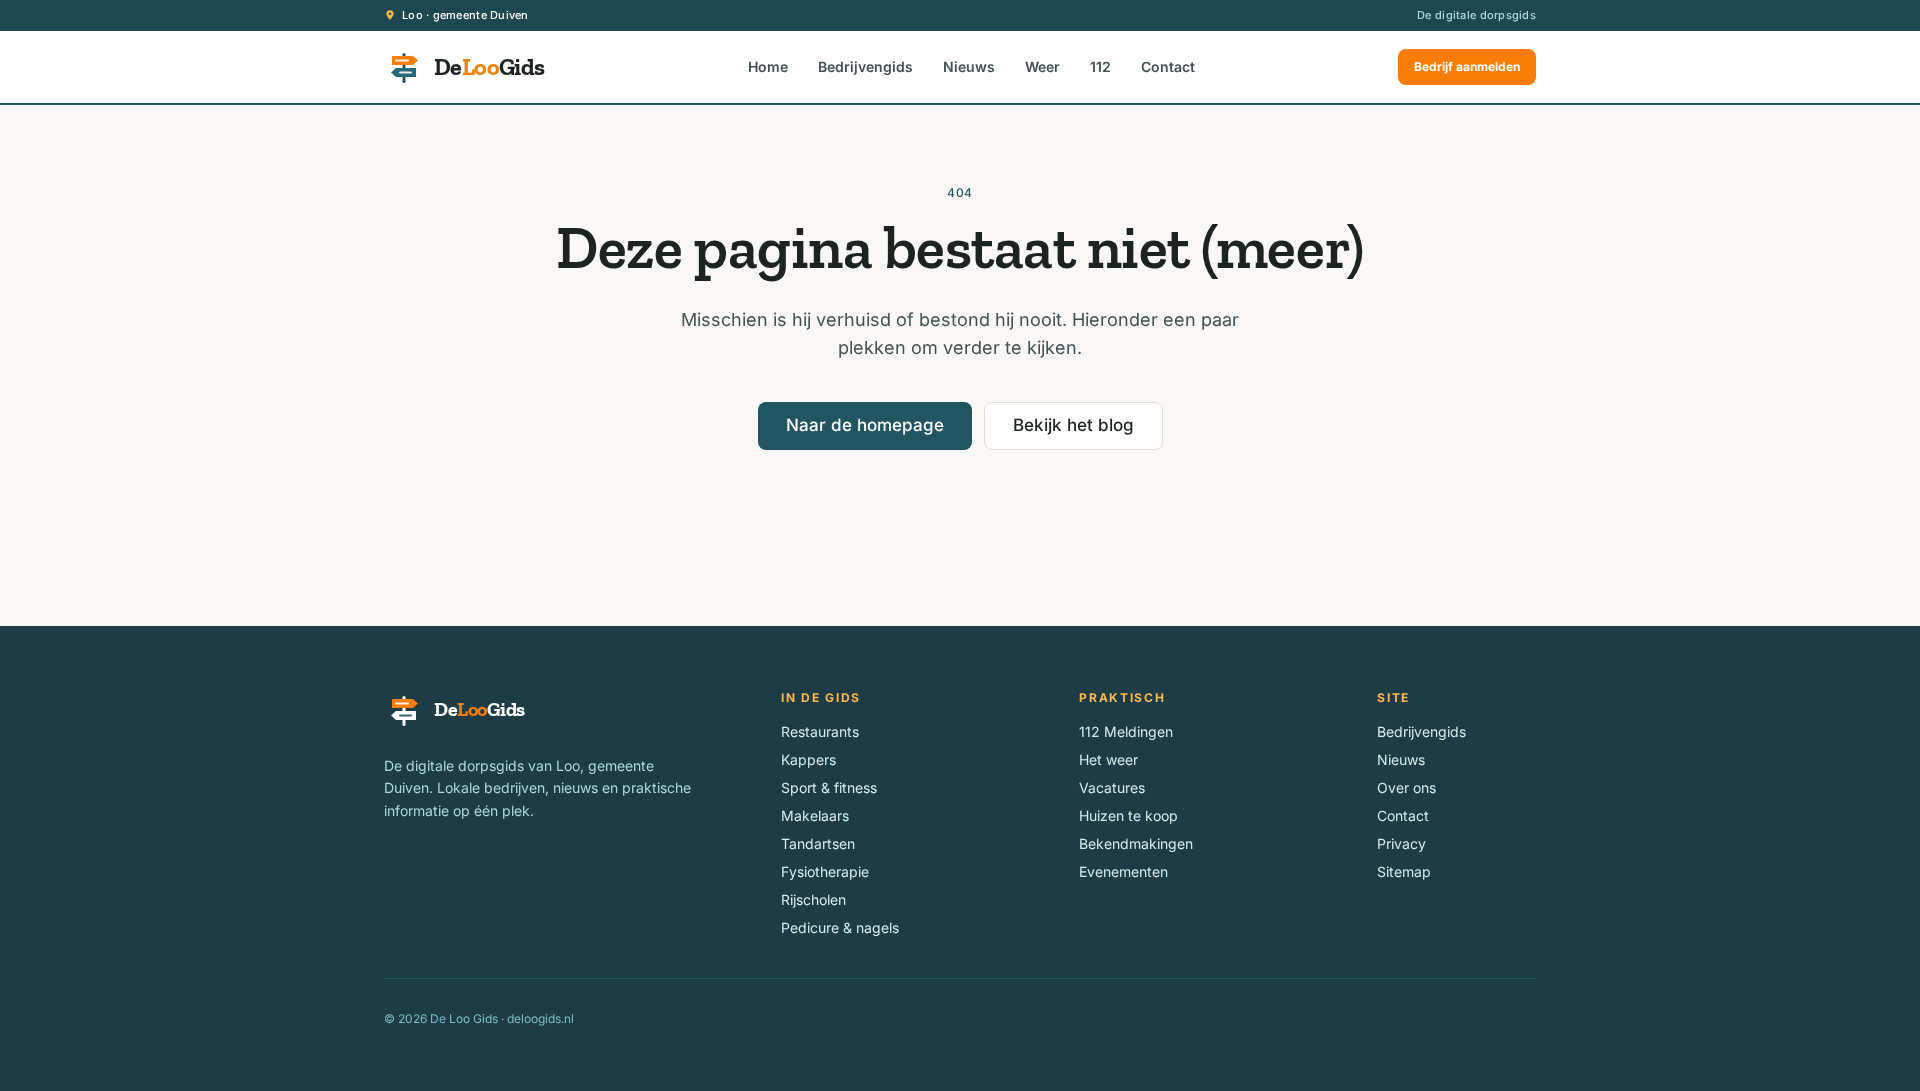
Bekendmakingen (1136, 843)
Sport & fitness (829, 787)
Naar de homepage (865, 425)
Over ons (1406, 787)
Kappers (808, 759)
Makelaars (815, 815)
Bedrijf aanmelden (1467, 66)
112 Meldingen (1126, 731)
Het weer (1108, 759)
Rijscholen (813, 899)
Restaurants (820, 731)
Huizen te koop (1128, 815)
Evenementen (1123, 871)
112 (1100, 66)
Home (768, 66)
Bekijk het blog (1073, 425)
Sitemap (1404, 871)
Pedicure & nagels (840, 927)
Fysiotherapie (825, 871)
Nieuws (969, 66)
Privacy (1401, 843)
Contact (1168, 66)
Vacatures (1112, 787)
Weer (1042, 66)
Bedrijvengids (865, 66)
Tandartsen (818, 843)
